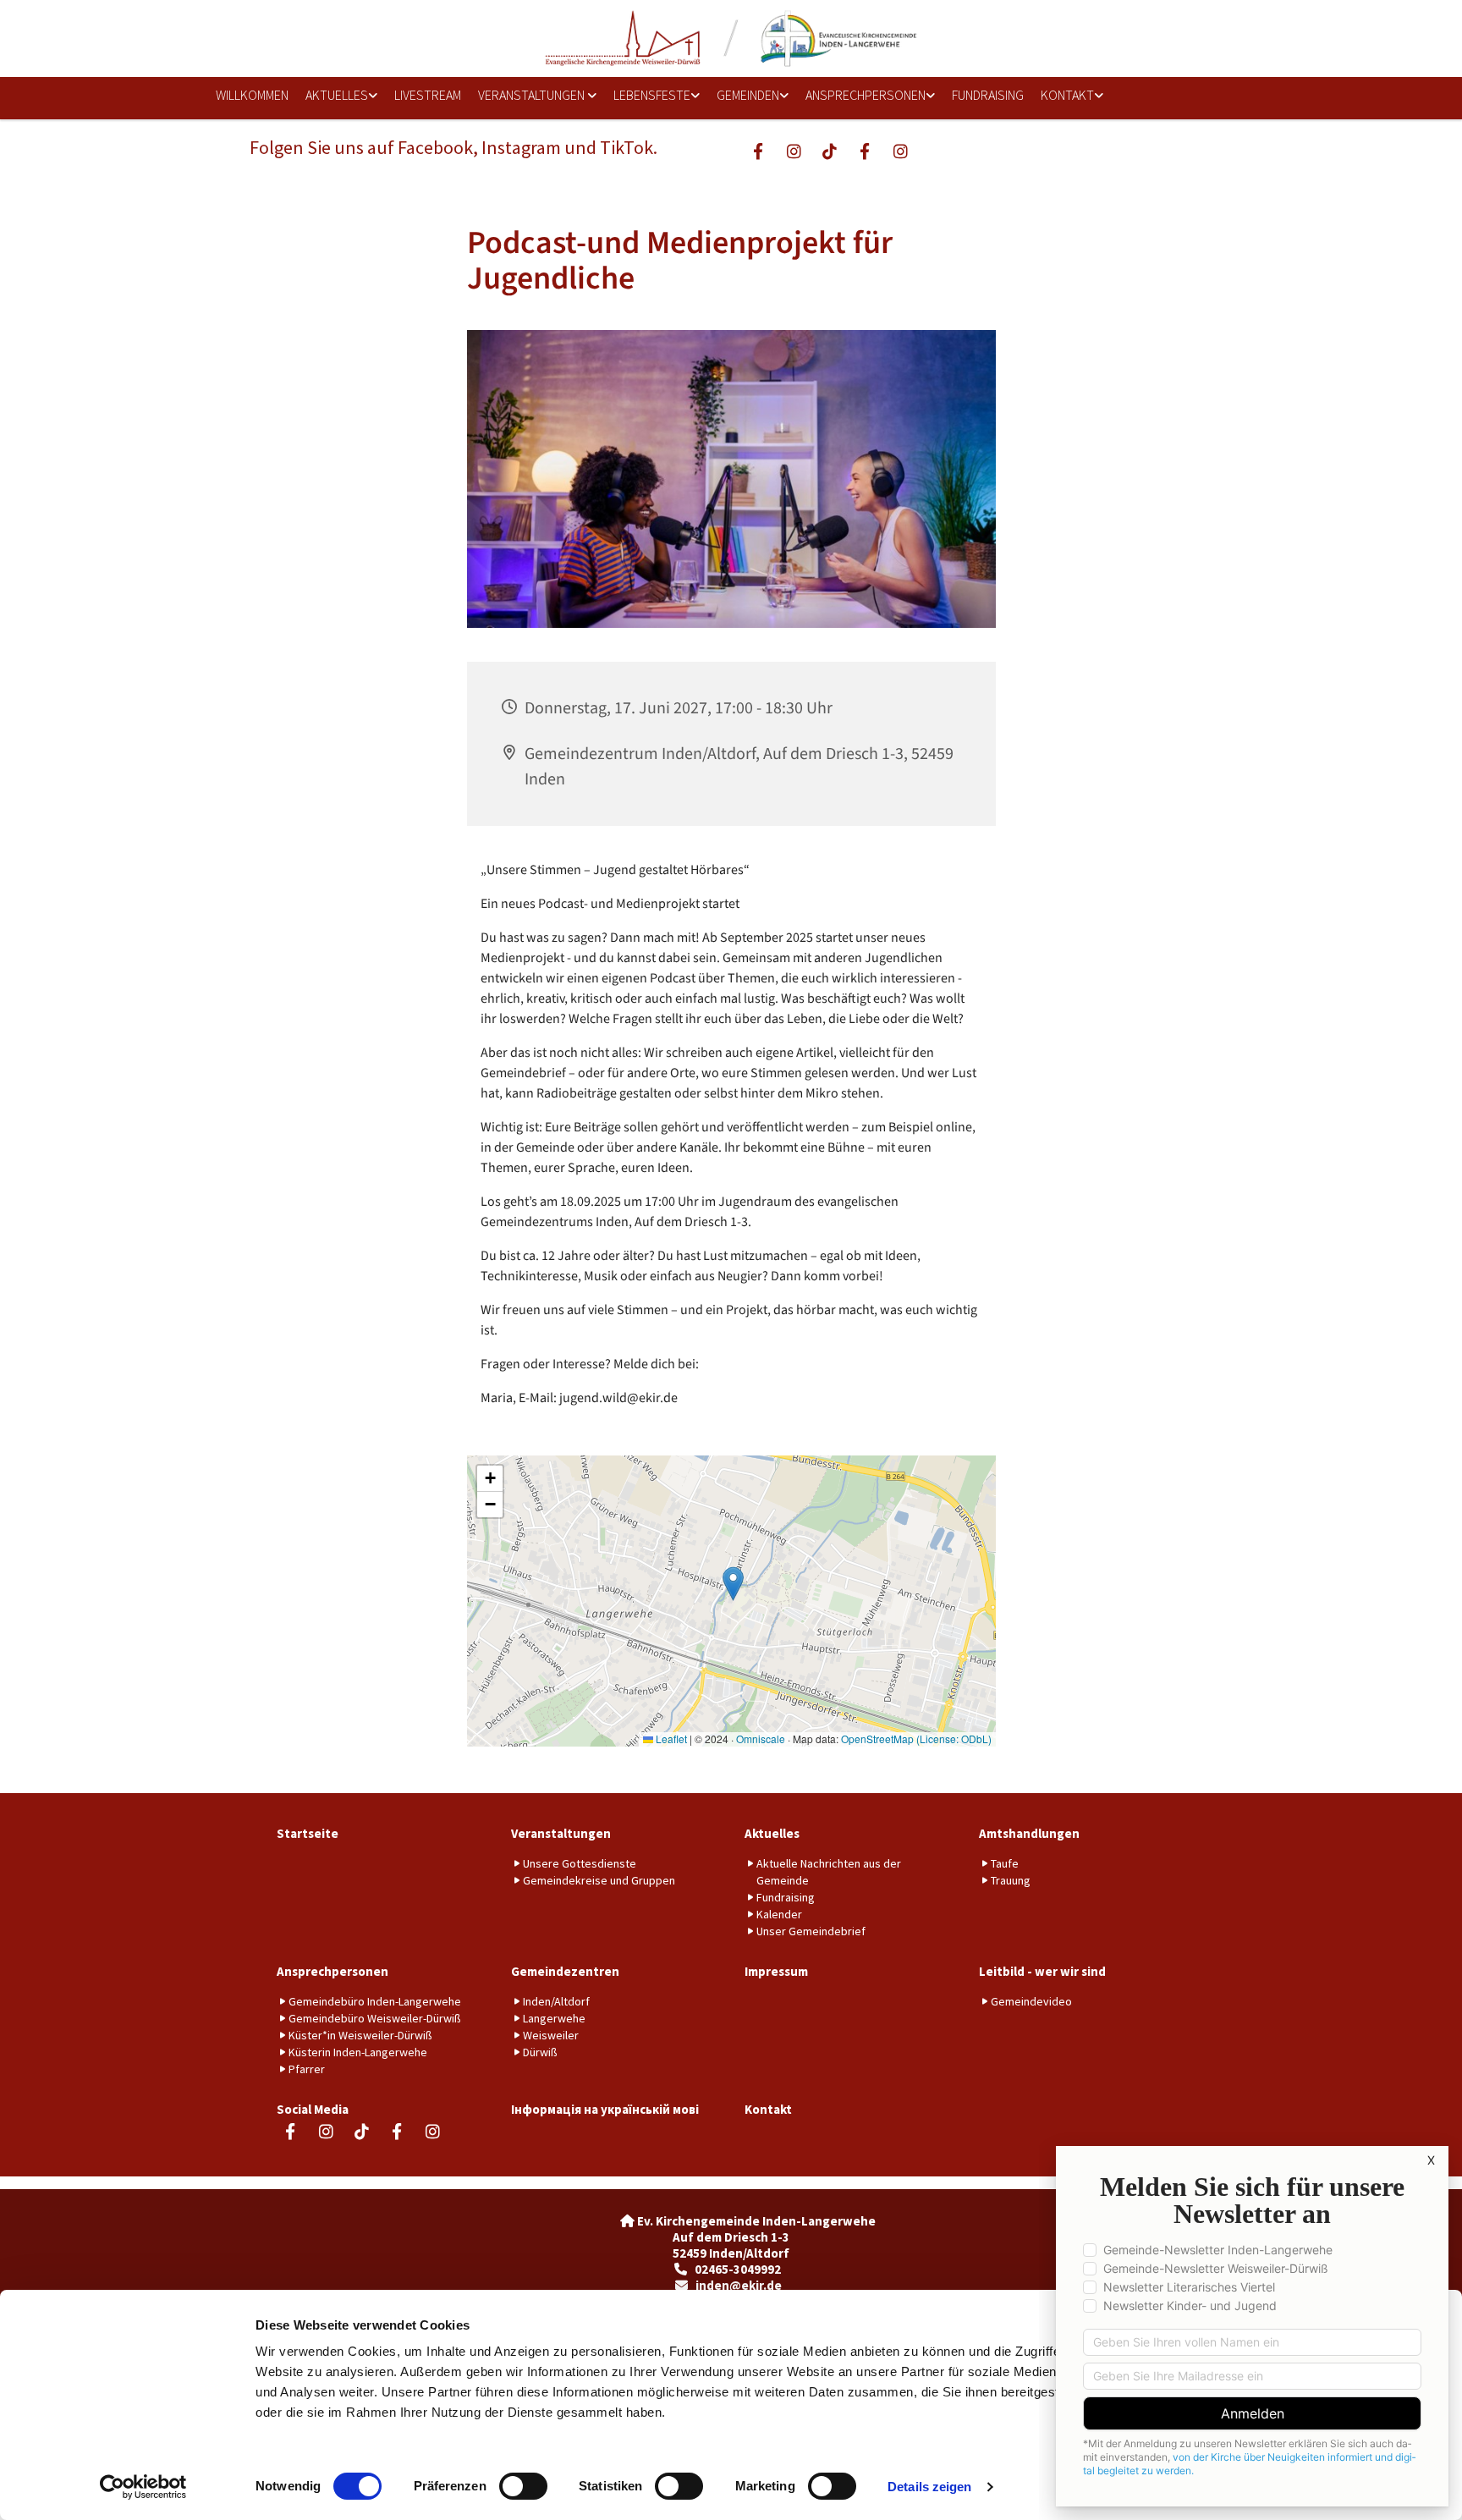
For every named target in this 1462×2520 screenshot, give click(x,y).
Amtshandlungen (1029, 1833)
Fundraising (988, 95)
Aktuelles (337, 95)
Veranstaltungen (533, 95)
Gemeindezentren (565, 1971)
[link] (335, 96)
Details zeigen (929, 2487)
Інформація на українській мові (605, 2109)
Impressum (776, 1971)
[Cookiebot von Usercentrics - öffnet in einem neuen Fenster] (143, 2487)
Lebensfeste (652, 95)
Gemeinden (748, 95)
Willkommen (252, 95)
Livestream (428, 95)
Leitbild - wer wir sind (1042, 1971)
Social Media (313, 2109)
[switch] (523, 2486)
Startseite (308, 1833)
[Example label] (794, 151)
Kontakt (1067, 95)
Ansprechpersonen (866, 95)
